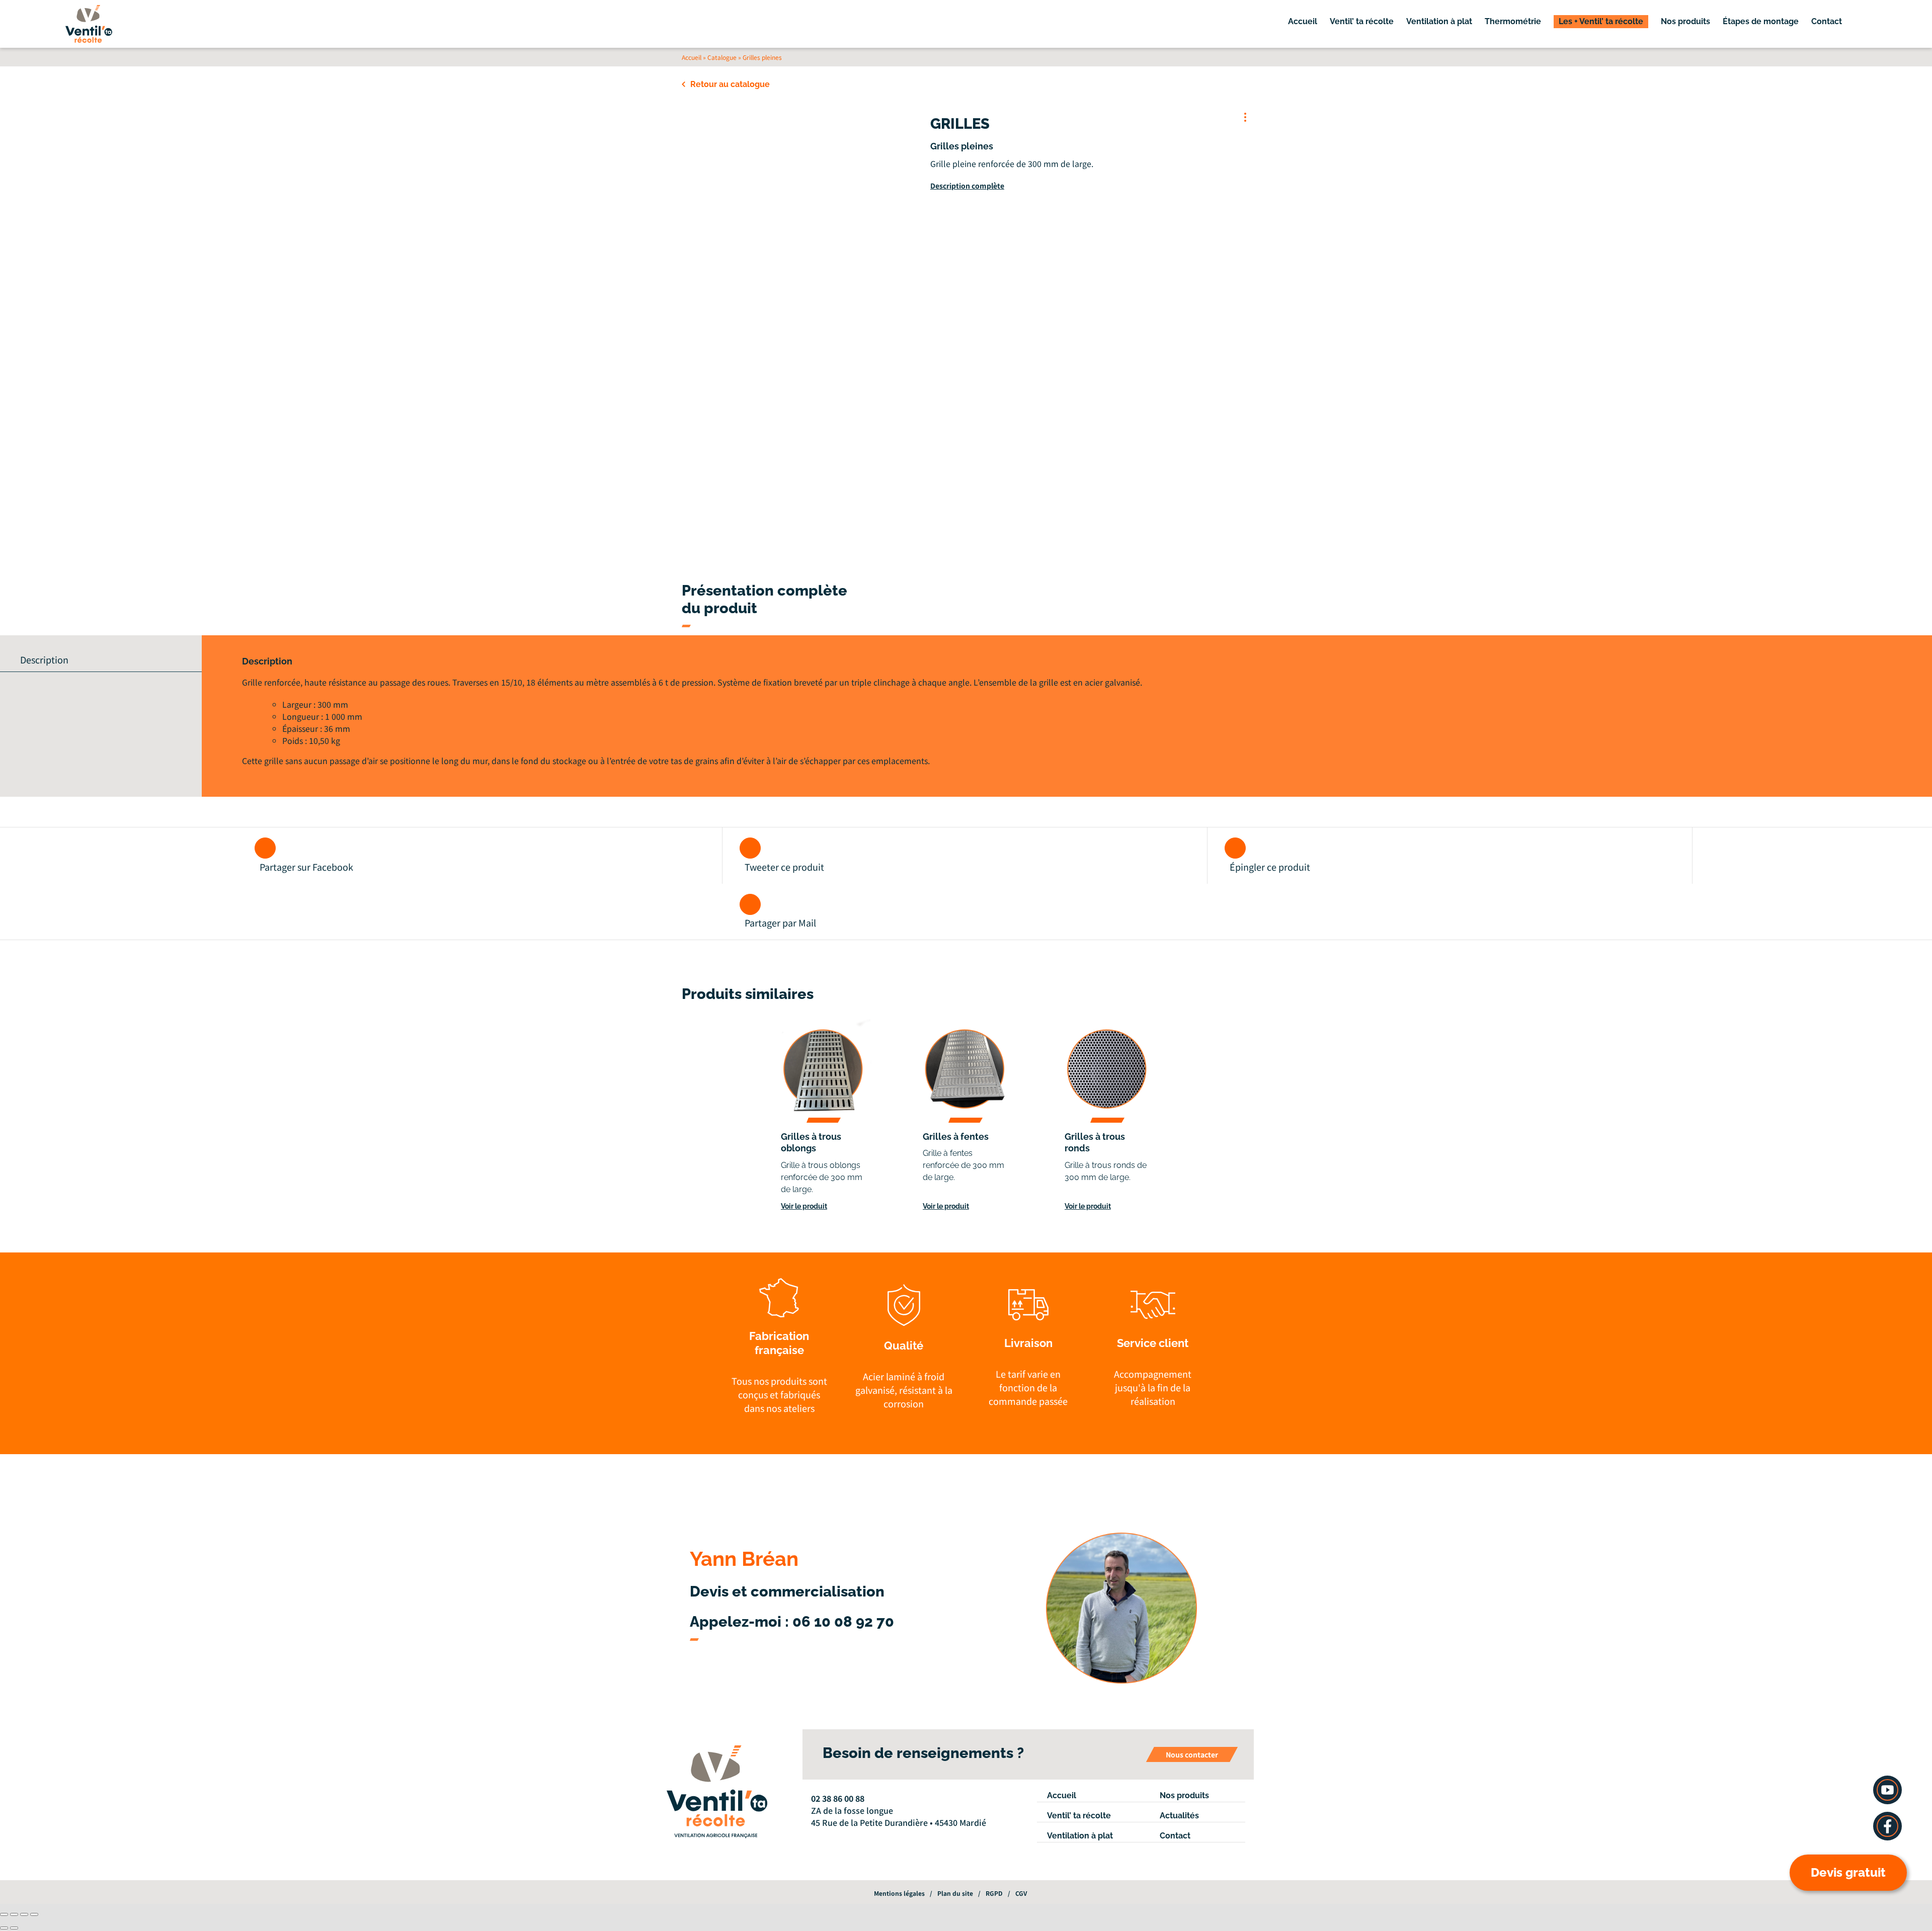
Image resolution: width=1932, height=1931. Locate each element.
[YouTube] (828, 1836)
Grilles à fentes (956, 1137)
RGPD (994, 1893)
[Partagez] (24, 1914)
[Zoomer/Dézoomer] (4, 1914)
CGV (1021, 1893)
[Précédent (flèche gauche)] (4, 1928)
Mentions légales (899, 1893)
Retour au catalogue (730, 84)
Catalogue (722, 57)
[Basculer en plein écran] (14, 1914)
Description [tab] (44, 659)
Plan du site (955, 1893)
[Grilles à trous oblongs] (824, 1070)
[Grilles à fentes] (966, 1070)
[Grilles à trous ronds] (1108, 1070)
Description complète (967, 186)
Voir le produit (804, 1206)
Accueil (692, 57)
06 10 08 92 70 (843, 1622)
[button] (1865, 22)
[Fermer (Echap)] (34, 1914)
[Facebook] (814, 1836)
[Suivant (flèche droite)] (14, 1928)
